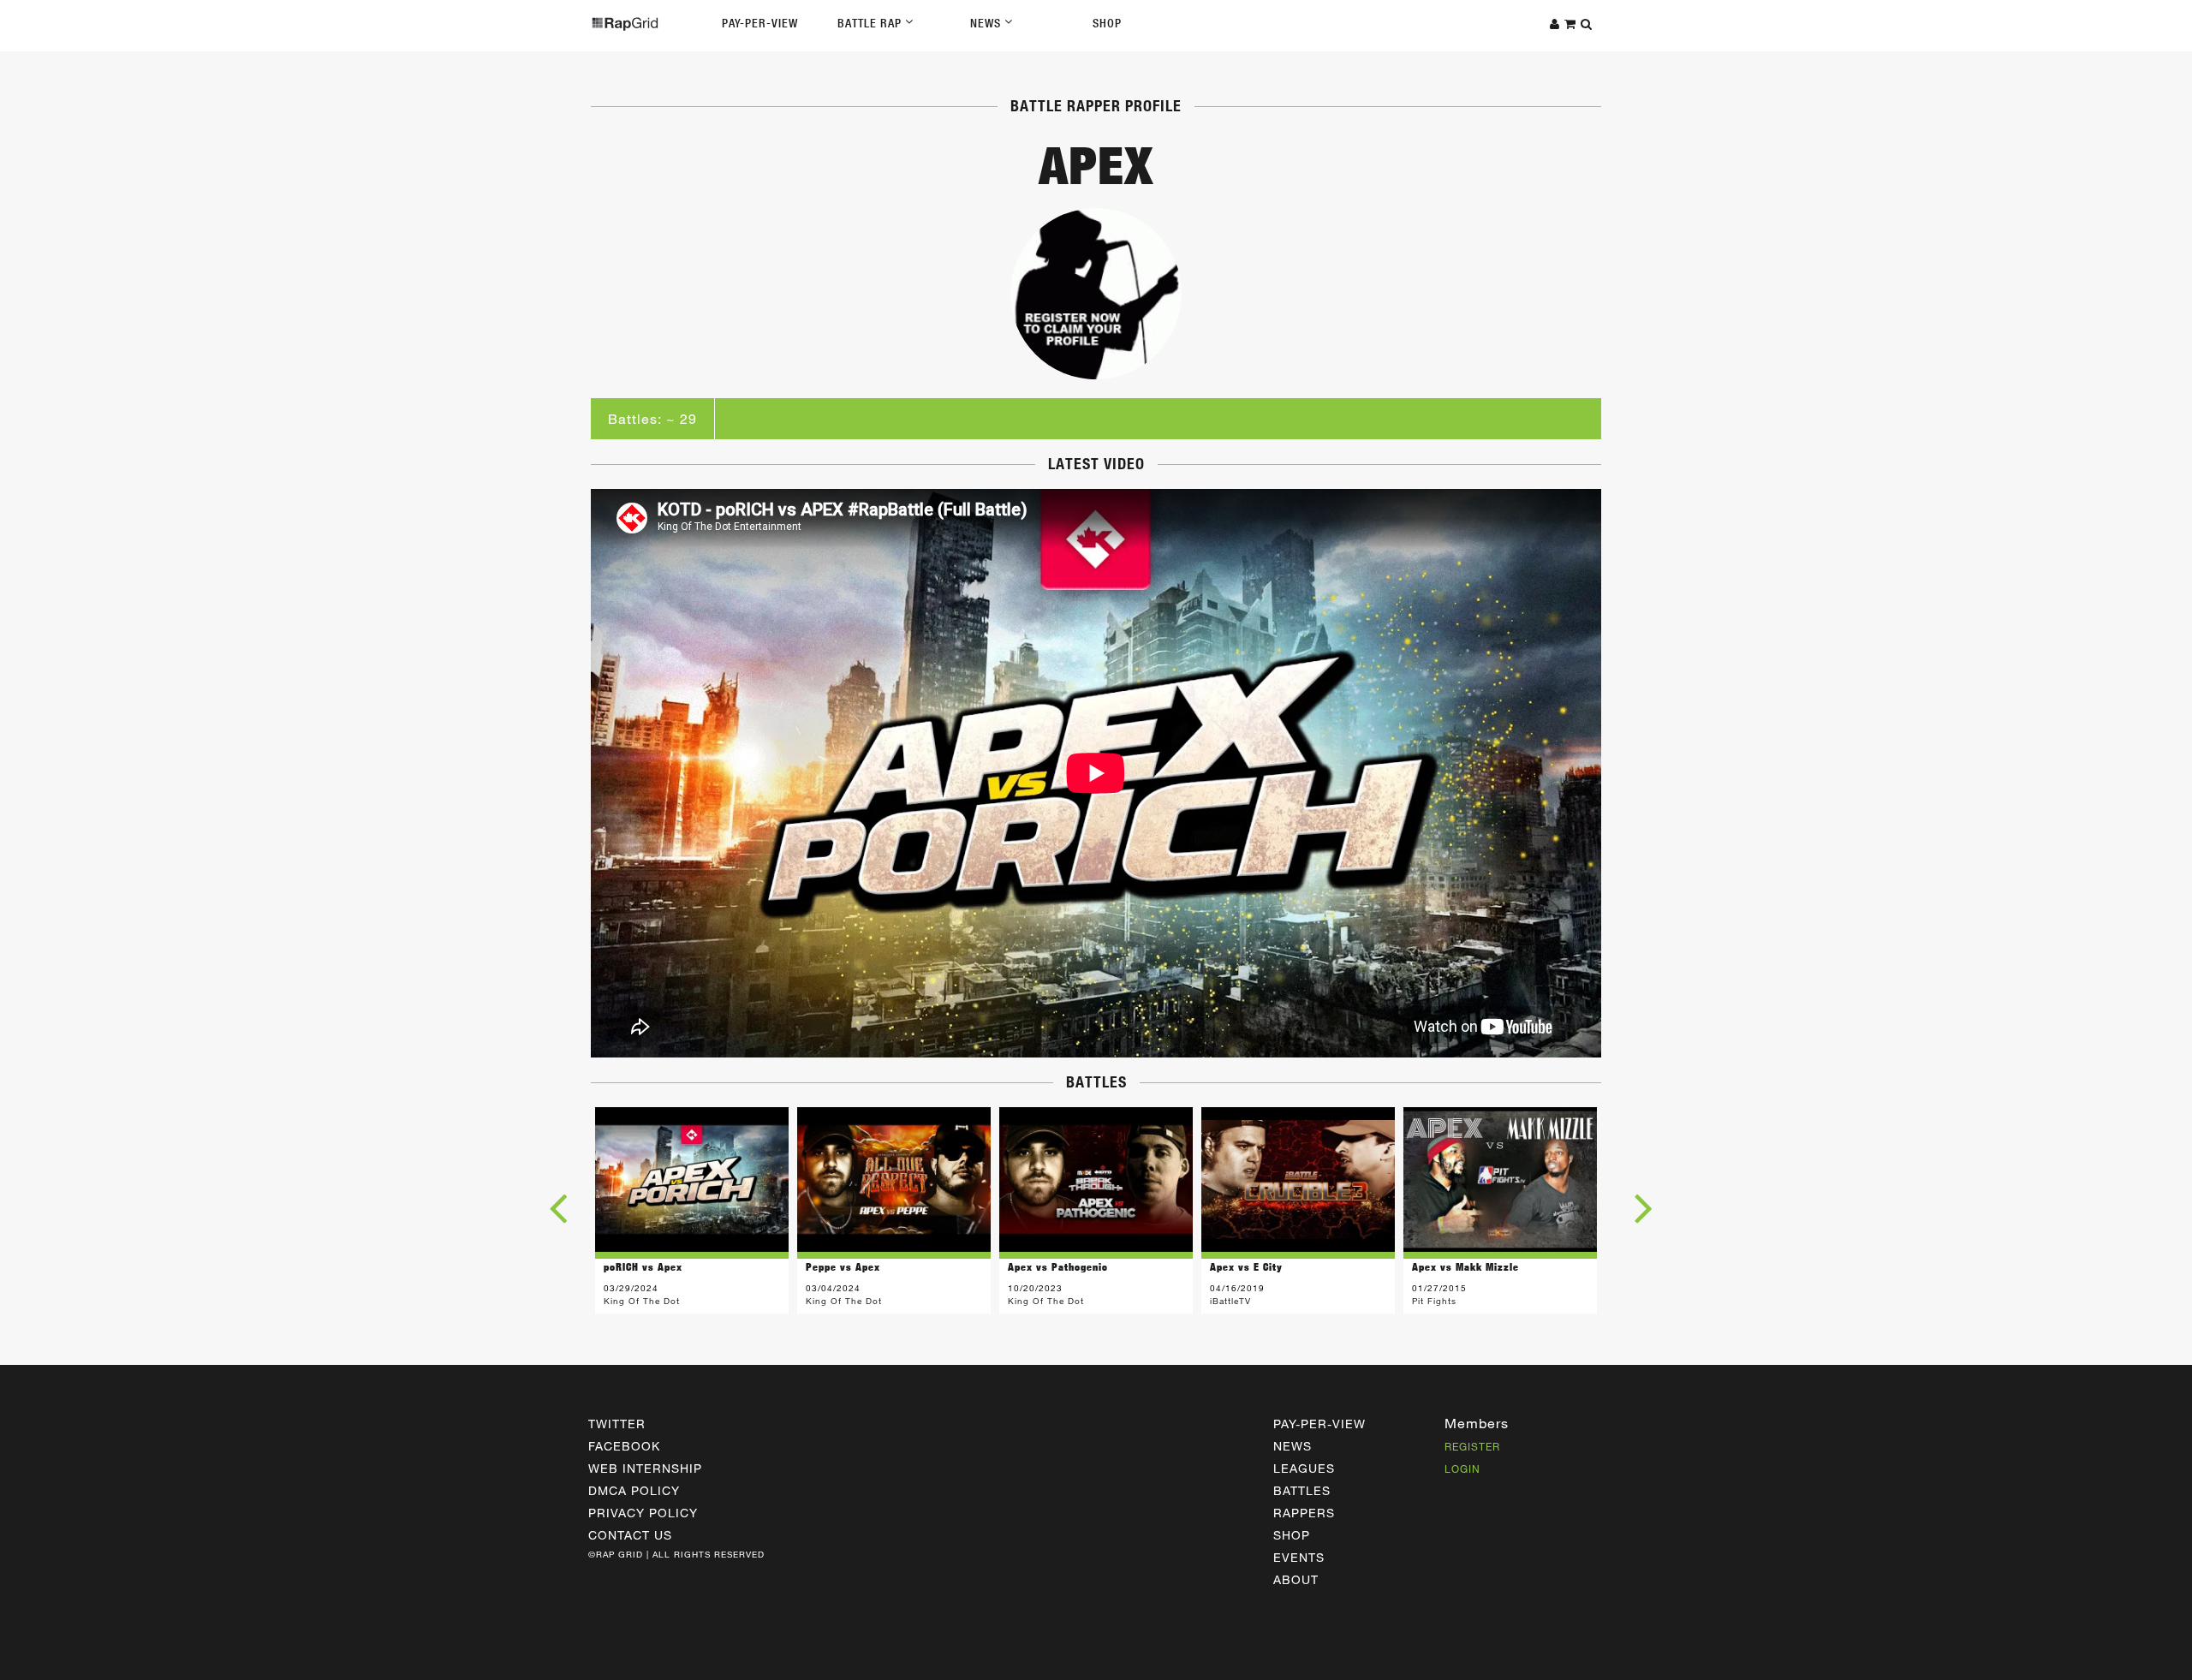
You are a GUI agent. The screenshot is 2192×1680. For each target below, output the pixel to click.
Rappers (1304, 1513)
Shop (1107, 23)
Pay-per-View (1319, 1424)
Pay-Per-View (760, 23)
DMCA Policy (634, 1490)
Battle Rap (871, 23)
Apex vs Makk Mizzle (1465, 1267)
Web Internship (645, 1468)
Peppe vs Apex (843, 1267)
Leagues (1304, 1468)
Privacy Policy (643, 1513)
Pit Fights (1434, 1301)
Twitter (617, 1424)
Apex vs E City (1246, 1267)
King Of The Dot (642, 1301)
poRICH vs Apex (643, 1267)
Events (1299, 1557)
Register (1472, 1446)
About (1296, 1579)
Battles (1302, 1490)
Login (1462, 1469)
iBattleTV (1230, 1301)
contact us (630, 1535)
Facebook (624, 1446)
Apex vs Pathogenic (1058, 1267)
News (987, 23)
